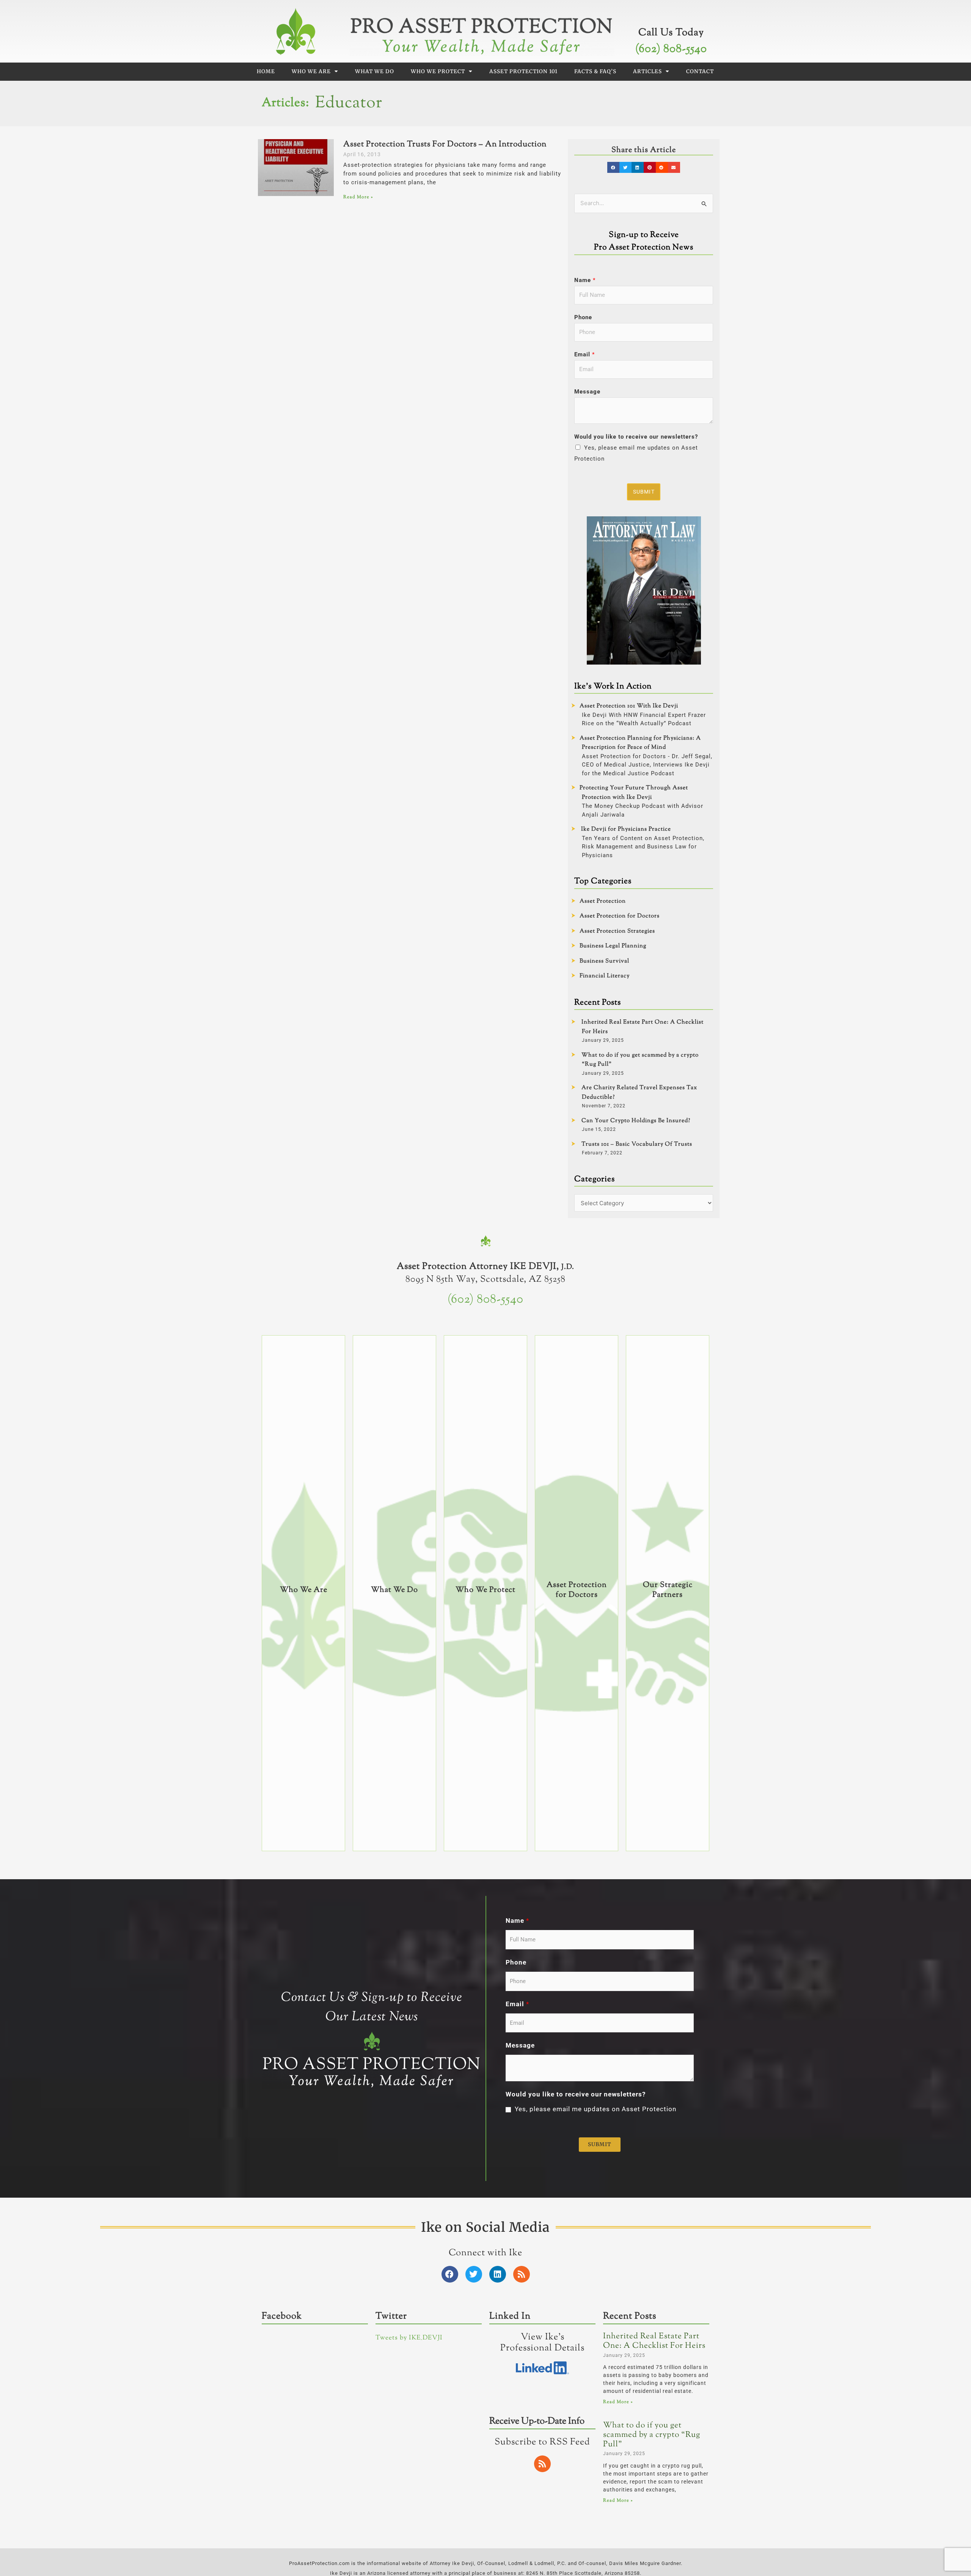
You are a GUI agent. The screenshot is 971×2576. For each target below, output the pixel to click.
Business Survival (604, 961)
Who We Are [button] (311, 71)
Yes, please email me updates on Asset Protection (595, 2109)
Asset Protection (603, 901)
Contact (700, 71)
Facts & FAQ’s (595, 71)
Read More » (358, 197)
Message (587, 392)
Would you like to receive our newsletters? (636, 437)
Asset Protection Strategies (617, 931)
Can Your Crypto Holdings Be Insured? (636, 1121)
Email (584, 354)
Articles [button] (647, 71)
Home (266, 71)
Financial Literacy (605, 976)
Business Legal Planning (613, 946)
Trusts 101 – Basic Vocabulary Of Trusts (637, 1144)
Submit (644, 492)
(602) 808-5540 (671, 49)
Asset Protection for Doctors (620, 916)
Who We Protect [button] (438, 71)
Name (585, 280)
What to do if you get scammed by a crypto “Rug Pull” (652, 2435)
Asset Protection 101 (523, 71)
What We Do (375, 71)
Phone (583, 317)
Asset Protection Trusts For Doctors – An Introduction (445, 144)
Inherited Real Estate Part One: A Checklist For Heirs (654, 2341)
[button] (613, 167)
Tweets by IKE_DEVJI (409, 2338)
